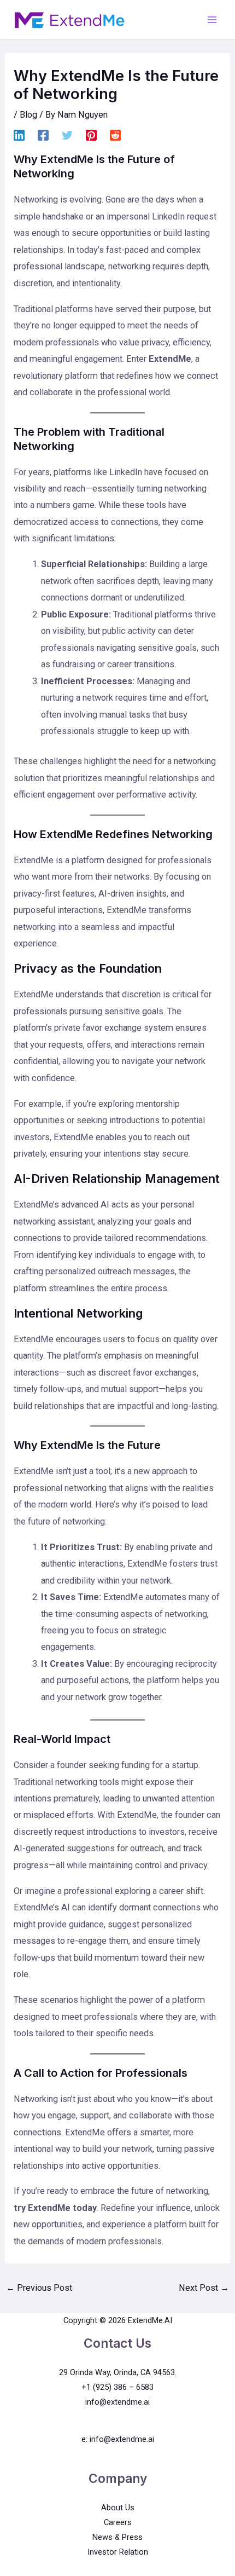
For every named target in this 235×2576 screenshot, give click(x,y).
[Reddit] (115, 135)
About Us (118, 2508)
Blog (28, 115)
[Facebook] (43, 135)
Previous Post (39, 2288)
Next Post (204, 2288)
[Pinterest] (91, 135)
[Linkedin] (19, 135)
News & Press (117, 2537)
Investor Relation (118, 2552)
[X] (67, 135)
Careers (118, 2522)
